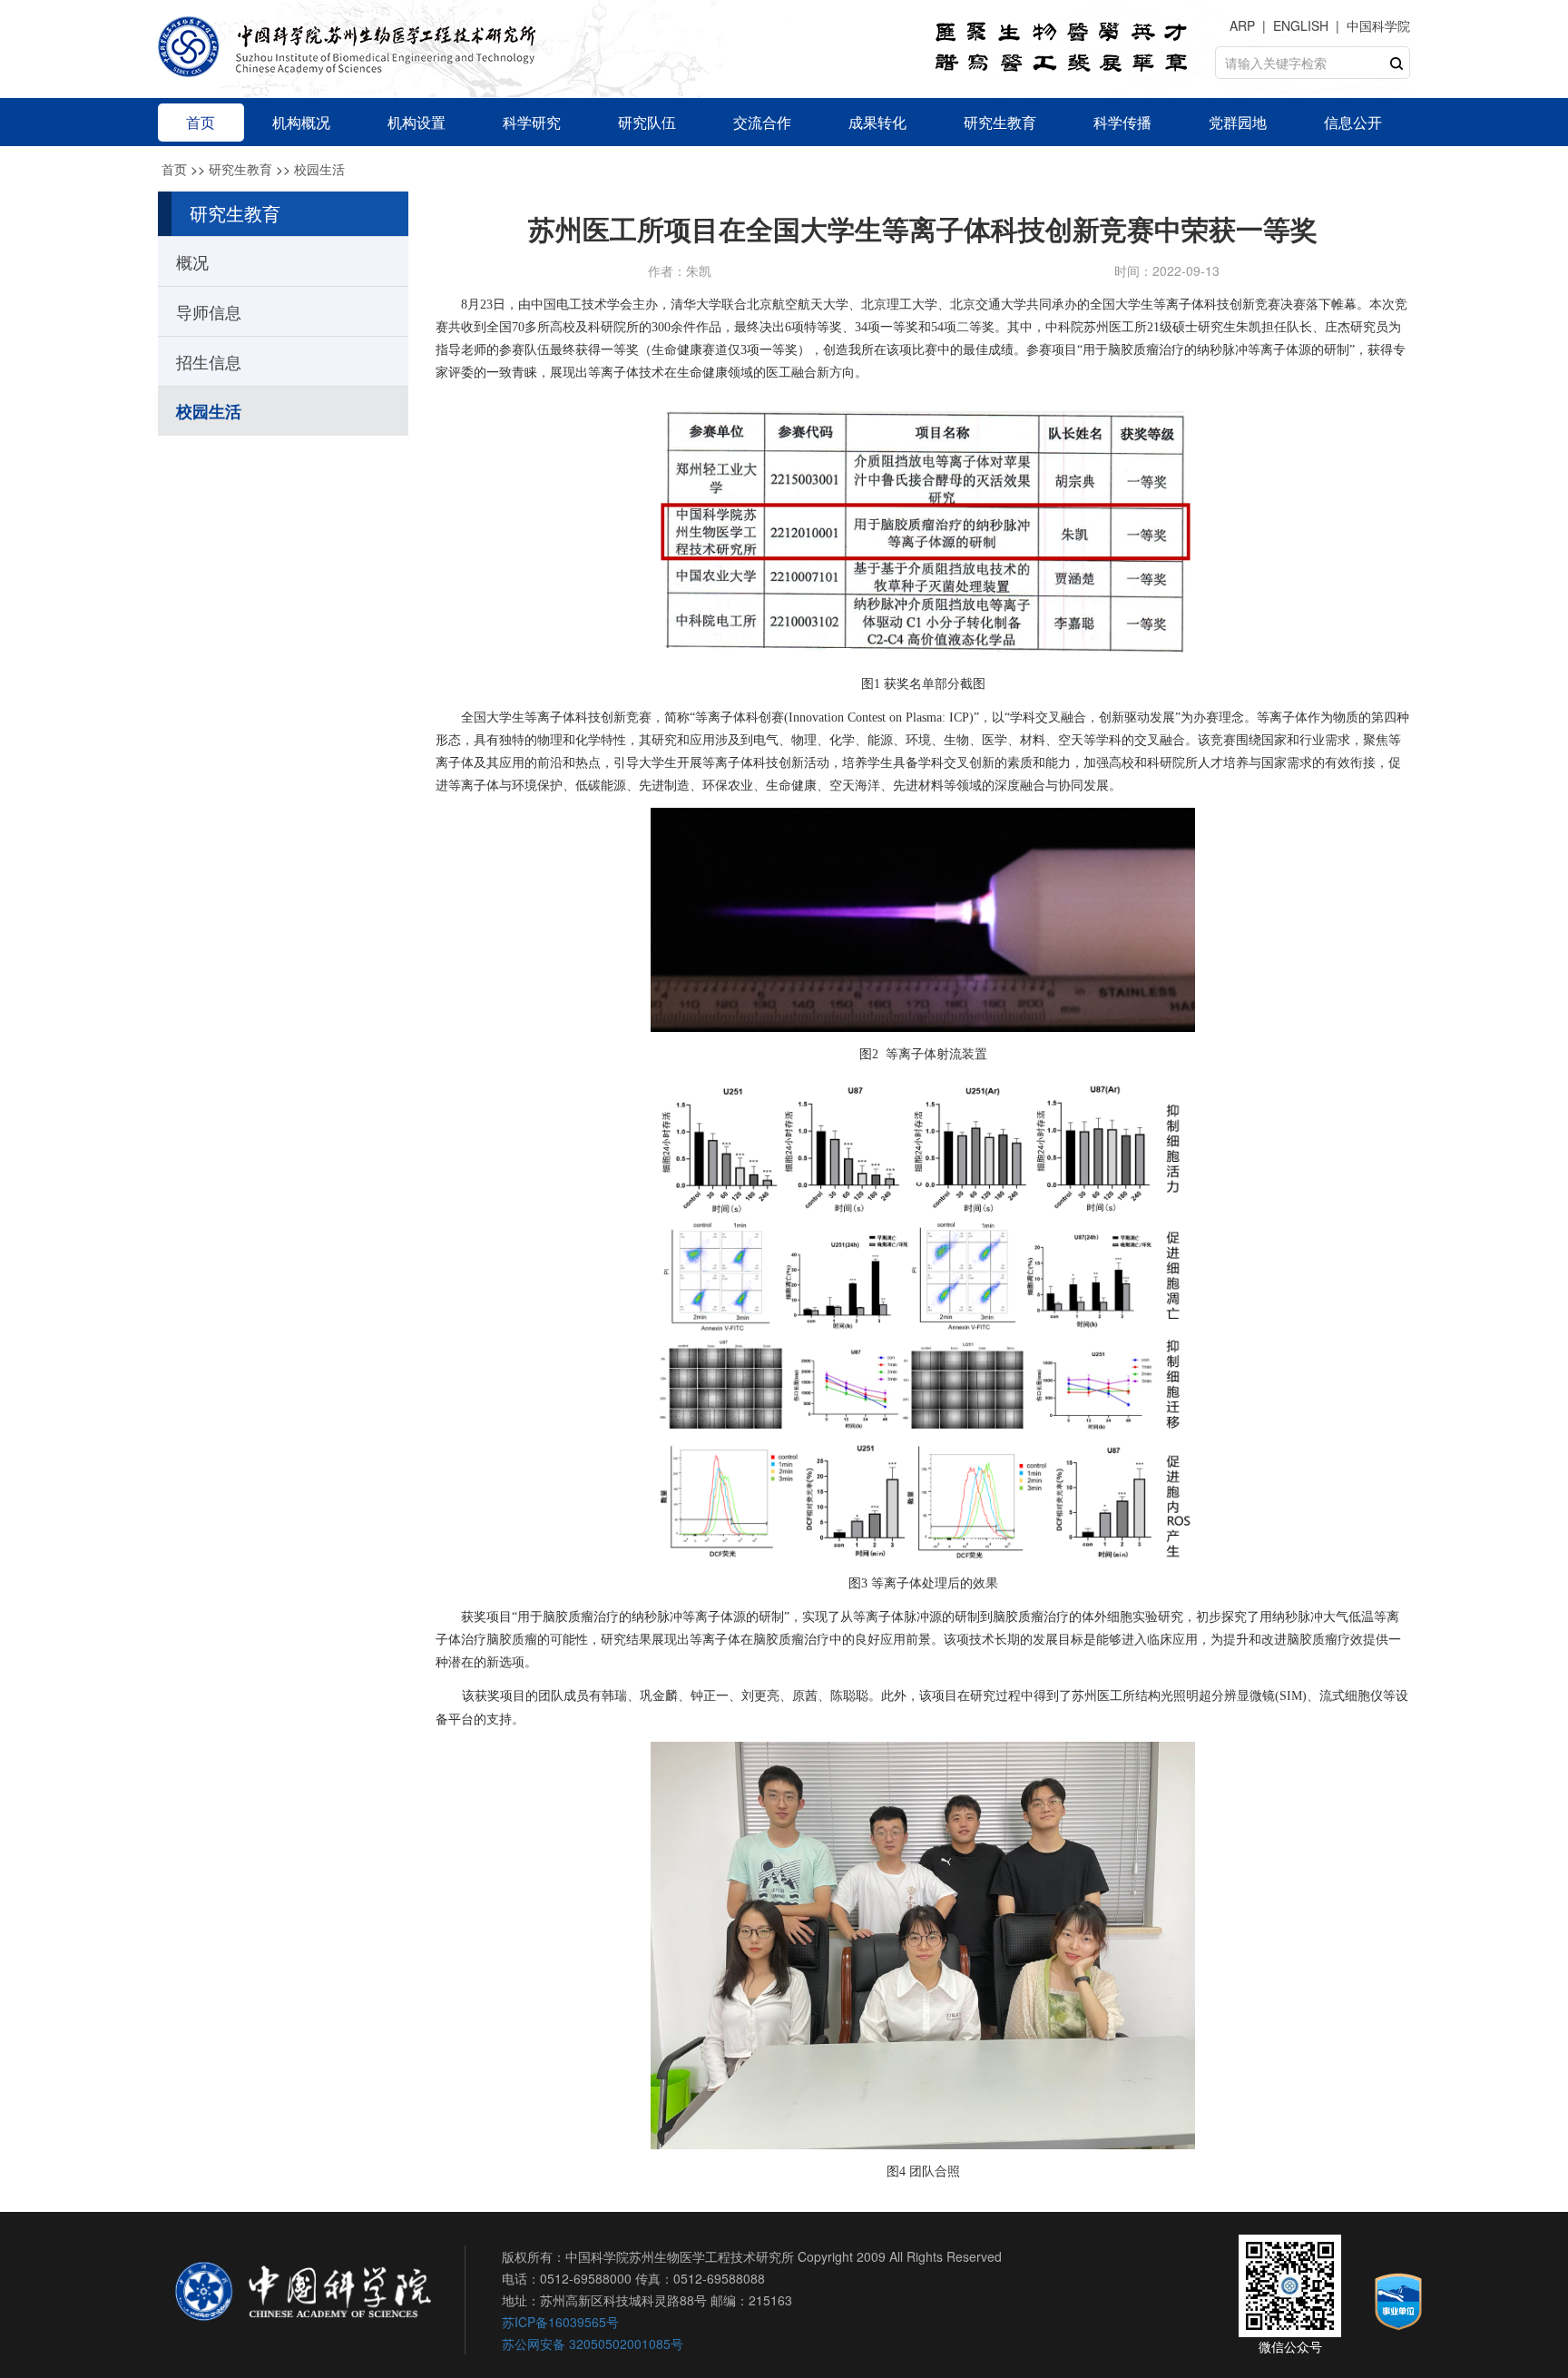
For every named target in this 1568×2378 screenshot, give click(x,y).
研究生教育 (240, 169)
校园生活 (319, 169)
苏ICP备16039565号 (560, 2322)
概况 (192, 261)
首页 (174, 169)
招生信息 (209, 361)
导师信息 (209, 311)
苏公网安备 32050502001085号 (593, 2344)
